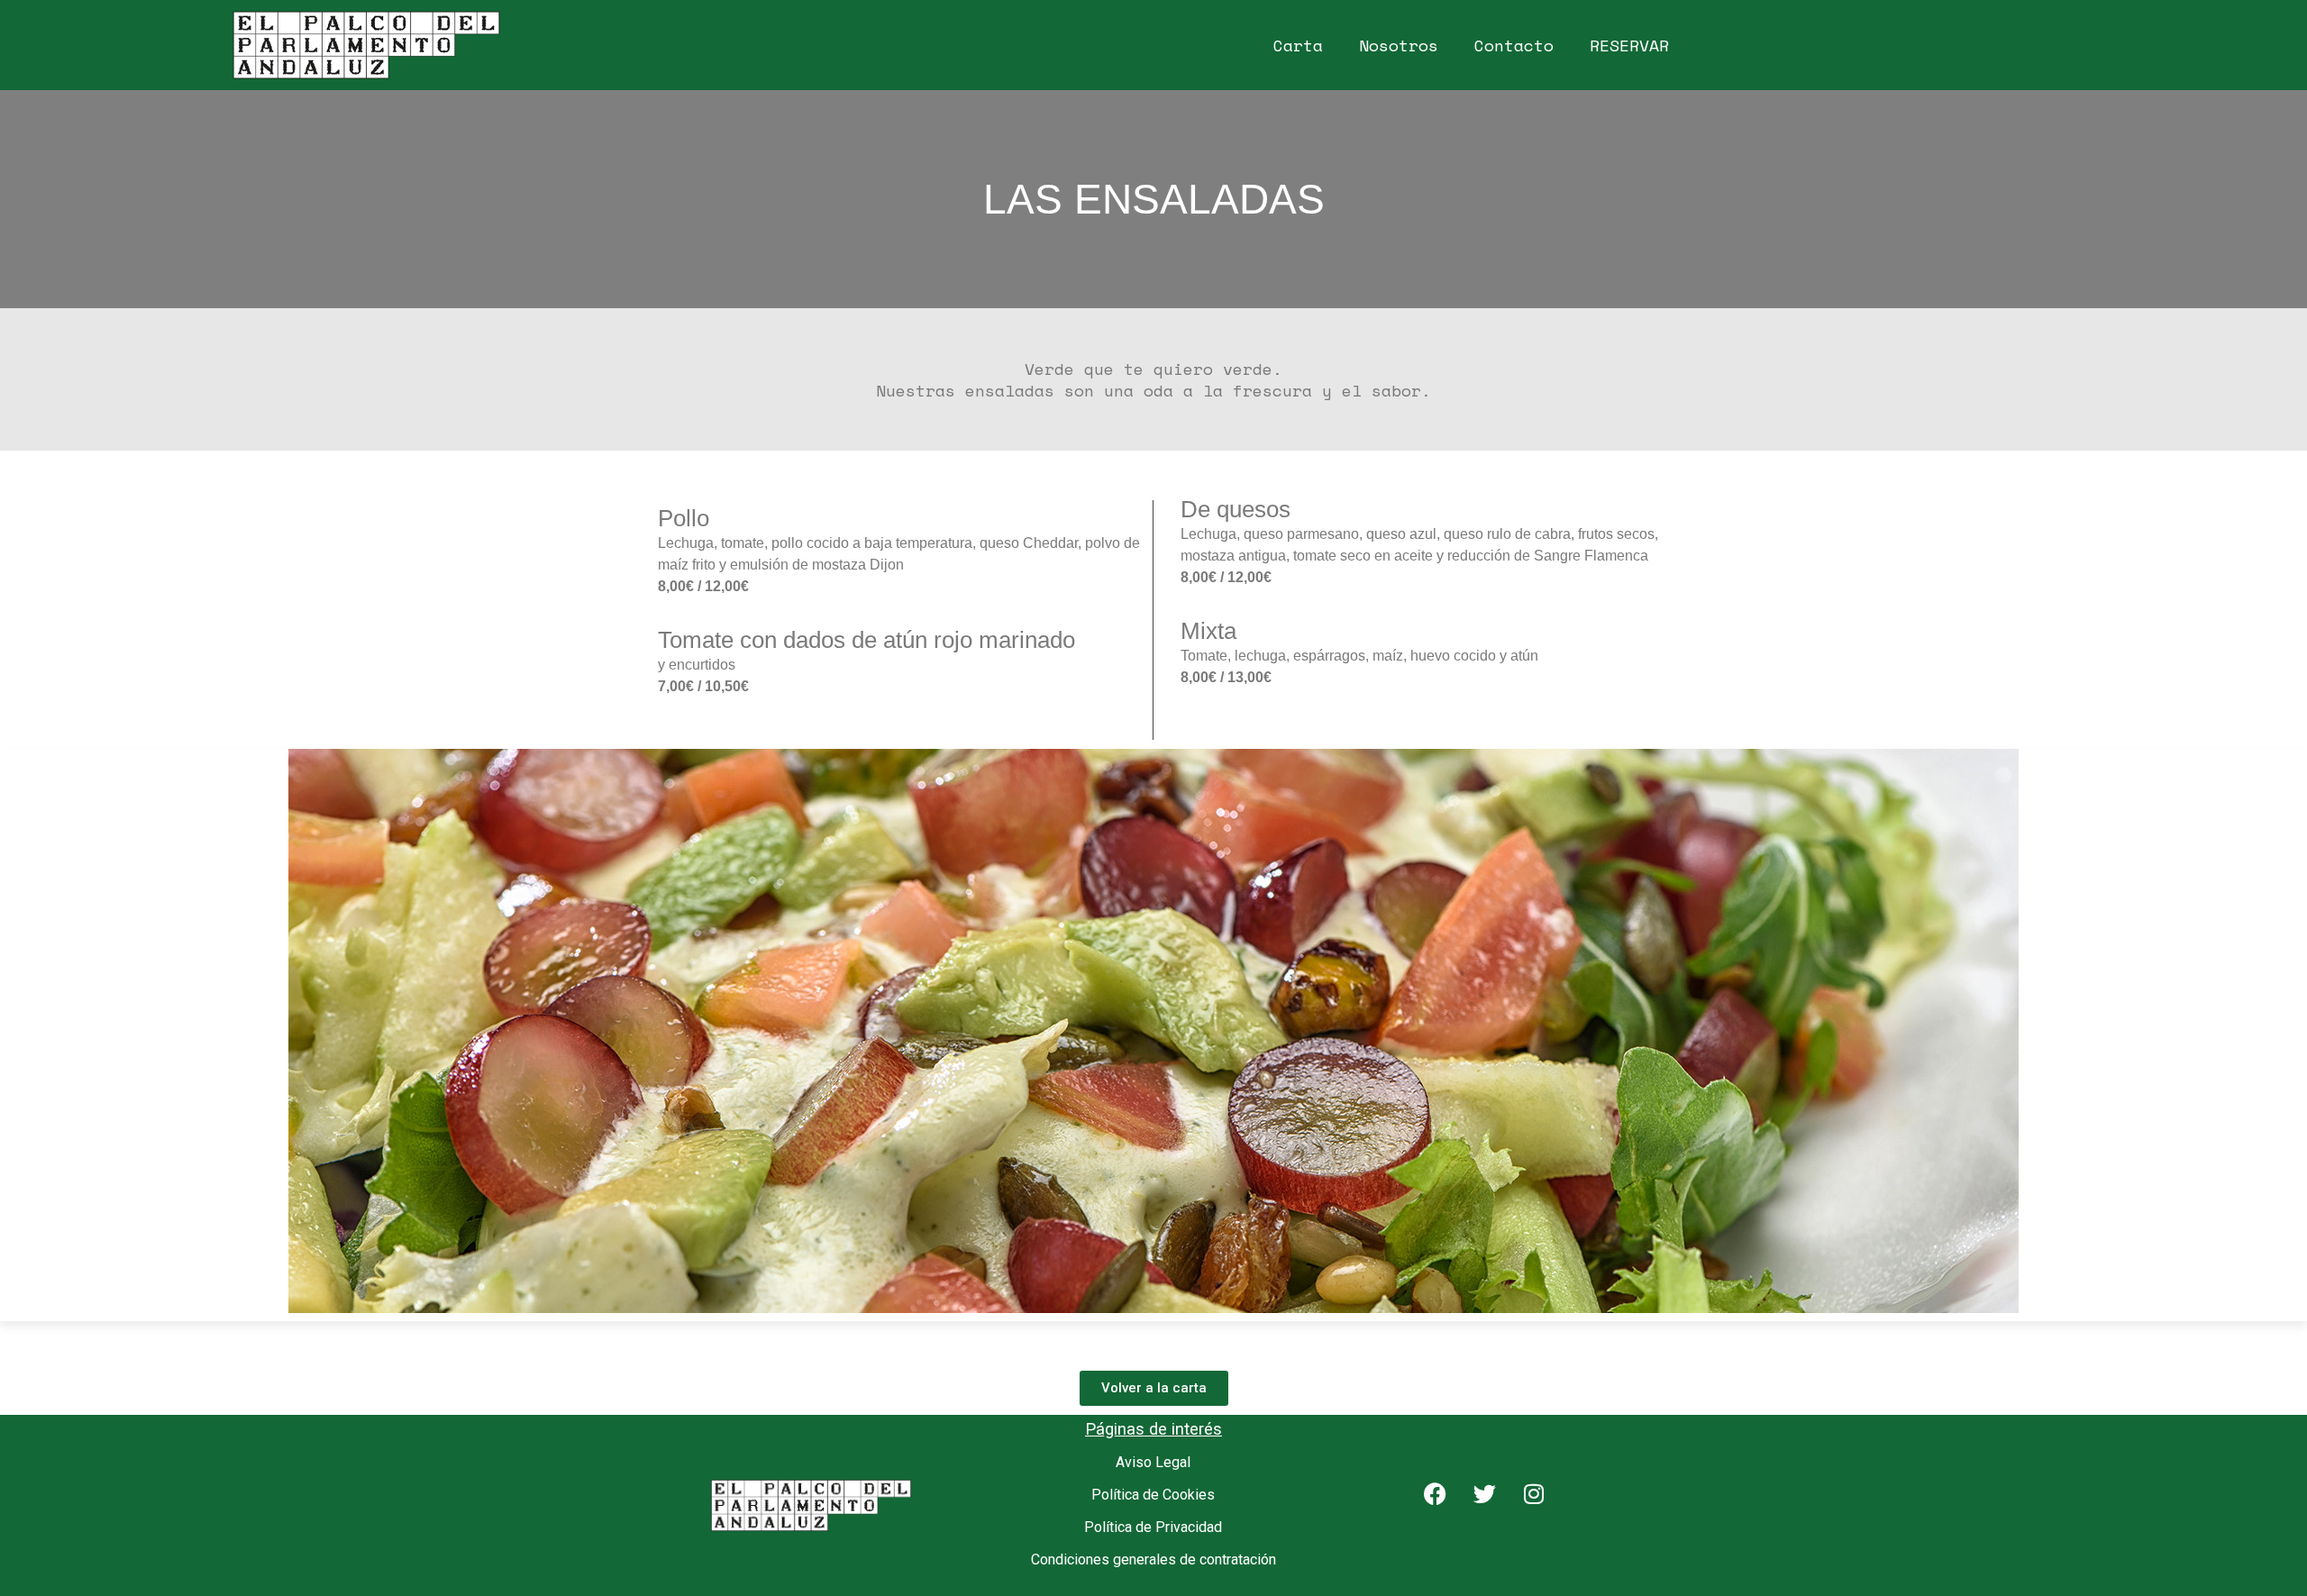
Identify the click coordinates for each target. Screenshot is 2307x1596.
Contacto (1514, 45)
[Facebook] (1446, 1505)
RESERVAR (1629, 45)
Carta (1298, 45)
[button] (18, 1035)
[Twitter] (1496, 1505)
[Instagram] (1546, 1505)
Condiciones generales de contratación (1153, 1560)
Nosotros (1399, 45)
